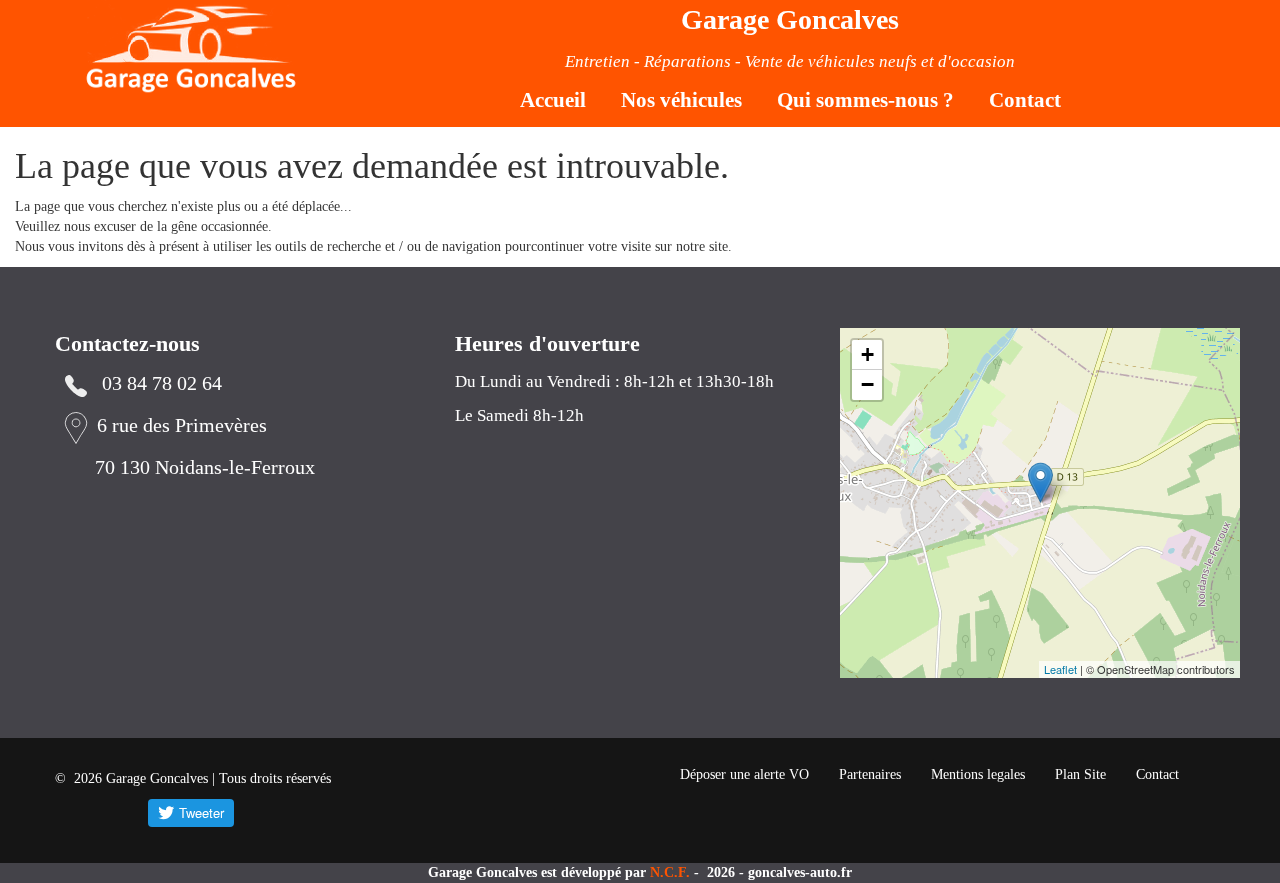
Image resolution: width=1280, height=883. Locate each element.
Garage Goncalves (790, 19)
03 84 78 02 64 (162, 383)
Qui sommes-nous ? (865, 100)
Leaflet (1060, 669)
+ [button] (867, 354)
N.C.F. (672, 872)
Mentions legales (978, 774)
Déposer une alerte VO (744, 774)
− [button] (867, 384)
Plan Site (1080, 774)
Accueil (553, 100)
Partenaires (870, 774)
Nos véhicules (681, 100)
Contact (1025, 100)
